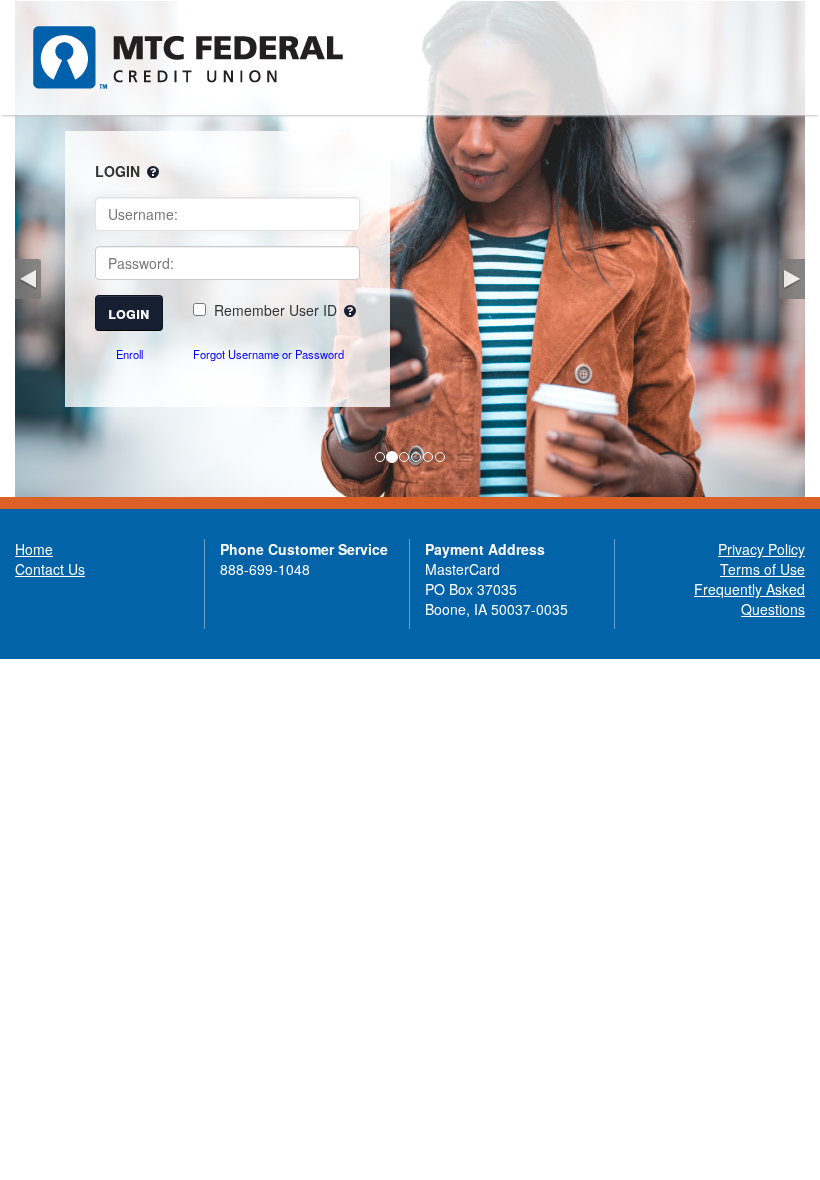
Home (34, 549)
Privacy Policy (761, 549)
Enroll (129, 354)
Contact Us (50, 569)
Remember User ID (275, 310)
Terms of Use (762, 569)
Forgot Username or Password (268, 354)
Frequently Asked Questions (749, 599)
